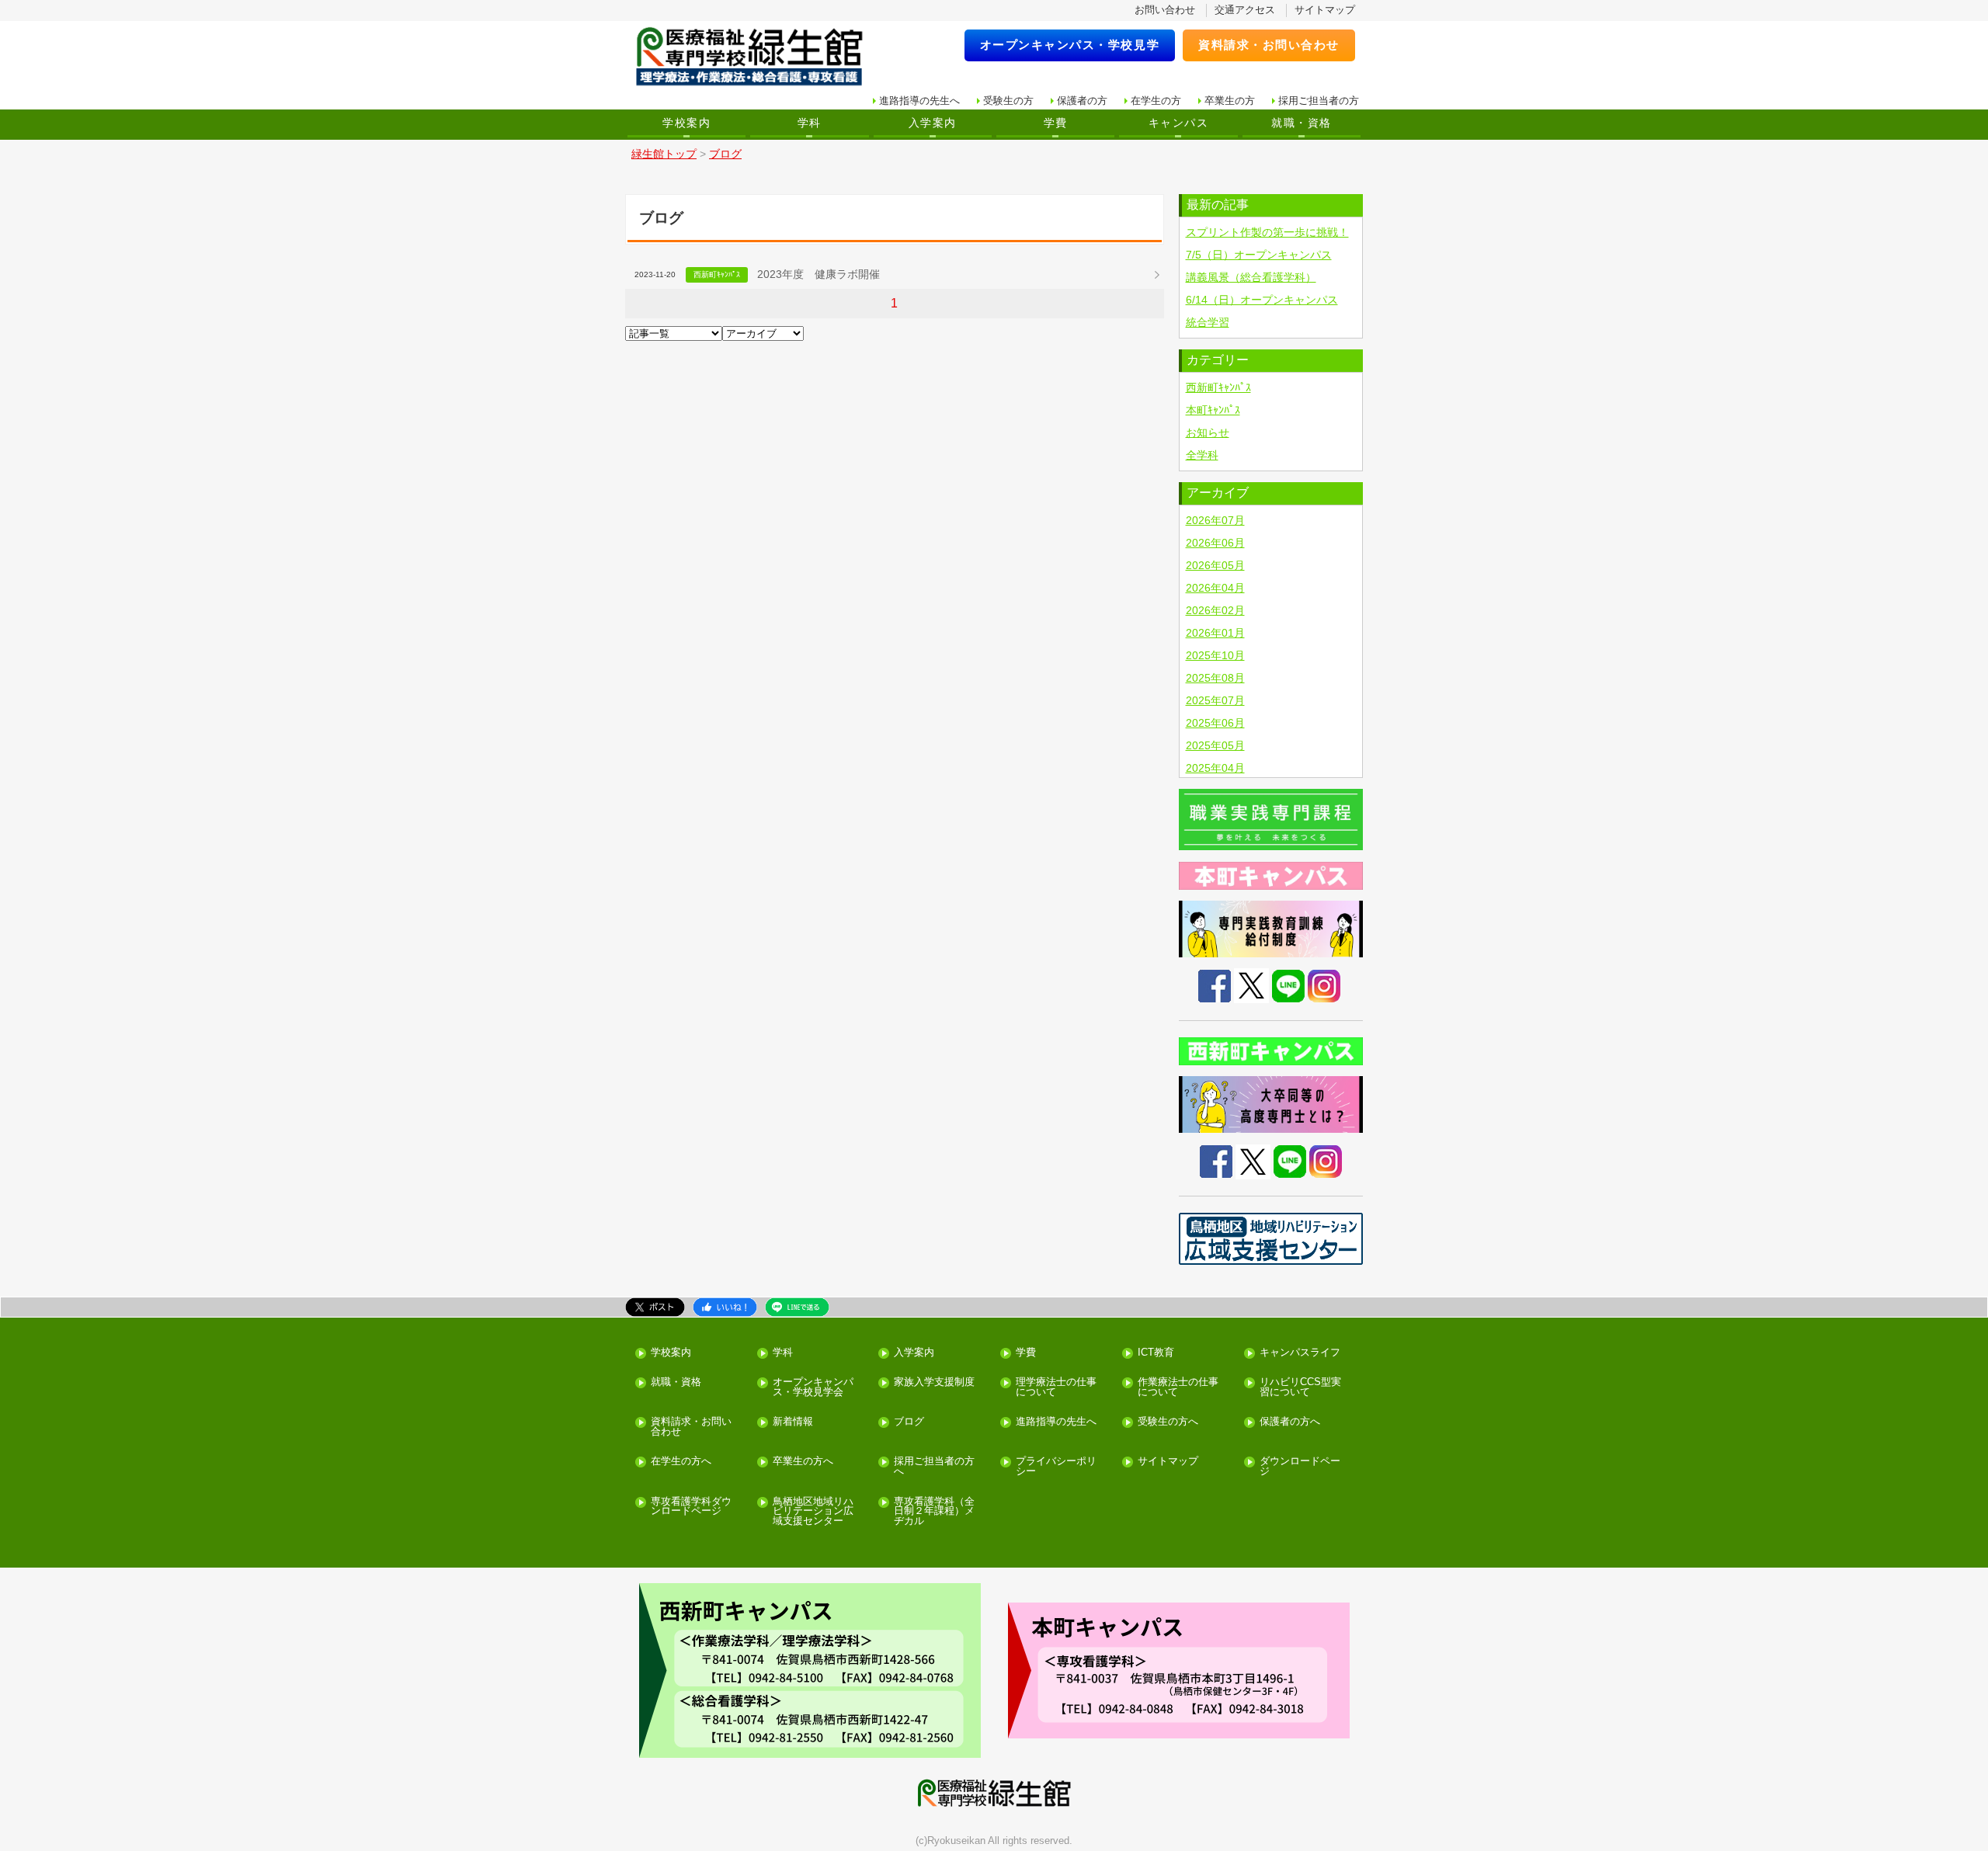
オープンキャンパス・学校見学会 (813, 1387)
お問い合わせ (1165, 10)
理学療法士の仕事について (1056, 1387)
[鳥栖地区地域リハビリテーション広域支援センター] (1271, 1238)
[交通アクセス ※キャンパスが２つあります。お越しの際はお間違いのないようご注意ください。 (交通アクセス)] (810, 1670)
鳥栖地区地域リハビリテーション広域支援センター (813, 1512)
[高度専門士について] (1271, 1104)
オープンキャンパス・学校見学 (1070, 45)
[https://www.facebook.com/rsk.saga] (1216, 1161)
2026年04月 (1215, 588)
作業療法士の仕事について (1178, 1387)
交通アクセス (1245, 10)
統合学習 (1208, 322)
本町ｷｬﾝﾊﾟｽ (1213, 410)
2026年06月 (1215, 543)
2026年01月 (1215, 633)
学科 (810, 123)
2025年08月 (1215, 678)
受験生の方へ (1168, 1422)
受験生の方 (1008, 101)
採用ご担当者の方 (1319, 101)
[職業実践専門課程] (1271, 820)
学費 (1056, 123)
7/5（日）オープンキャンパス (1259, 255)
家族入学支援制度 (934, 1382)
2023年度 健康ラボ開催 (818, 274)
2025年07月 (1215, 700)
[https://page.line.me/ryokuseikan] (1290, 1161)
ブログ (909, 1422)
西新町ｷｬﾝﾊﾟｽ (1218, 387)
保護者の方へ (1290, 1422)
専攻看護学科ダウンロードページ (691, 1507)
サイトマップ (1325, 10)
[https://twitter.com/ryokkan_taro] (1253, 1161)
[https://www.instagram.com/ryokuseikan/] (1326, 1161)
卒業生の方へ (803, 1462)
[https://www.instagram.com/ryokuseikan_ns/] (1324, 985)
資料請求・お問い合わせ (1269, 45)
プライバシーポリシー (1056, 1467)
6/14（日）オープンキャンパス (1262, 300)
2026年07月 (1215, 520)
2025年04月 (1215, 768)
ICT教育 (1156, 1353)
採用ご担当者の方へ (934, 1467)
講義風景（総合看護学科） (1251, 277)
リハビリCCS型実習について (1300, 1387)
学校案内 (686, 123)
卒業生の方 (1230, 101)
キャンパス (1178, 123)
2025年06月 (1215, 723)
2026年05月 (1215, 565)
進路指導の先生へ (919, 101)
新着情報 (793, 1422)
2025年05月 (1215, 745)
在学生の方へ (681, 1462)
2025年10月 (1215, 655)
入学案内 (933, 123)
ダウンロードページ (1300, 1467)
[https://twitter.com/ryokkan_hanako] (1251, 985)
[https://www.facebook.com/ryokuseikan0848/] (1215, 985)
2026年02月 (1215, 610)
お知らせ (1208, 432)
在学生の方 (1156, 101)
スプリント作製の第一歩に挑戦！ (1267, 232)
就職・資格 (1301, 123)
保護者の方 (1082, 101)
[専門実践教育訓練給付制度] (1271, 929)
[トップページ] (759, 57)
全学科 (1202, 455)
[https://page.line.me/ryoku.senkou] (1288, 985)
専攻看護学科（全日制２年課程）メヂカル (934, 1512)
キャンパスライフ (1300, 1353)
